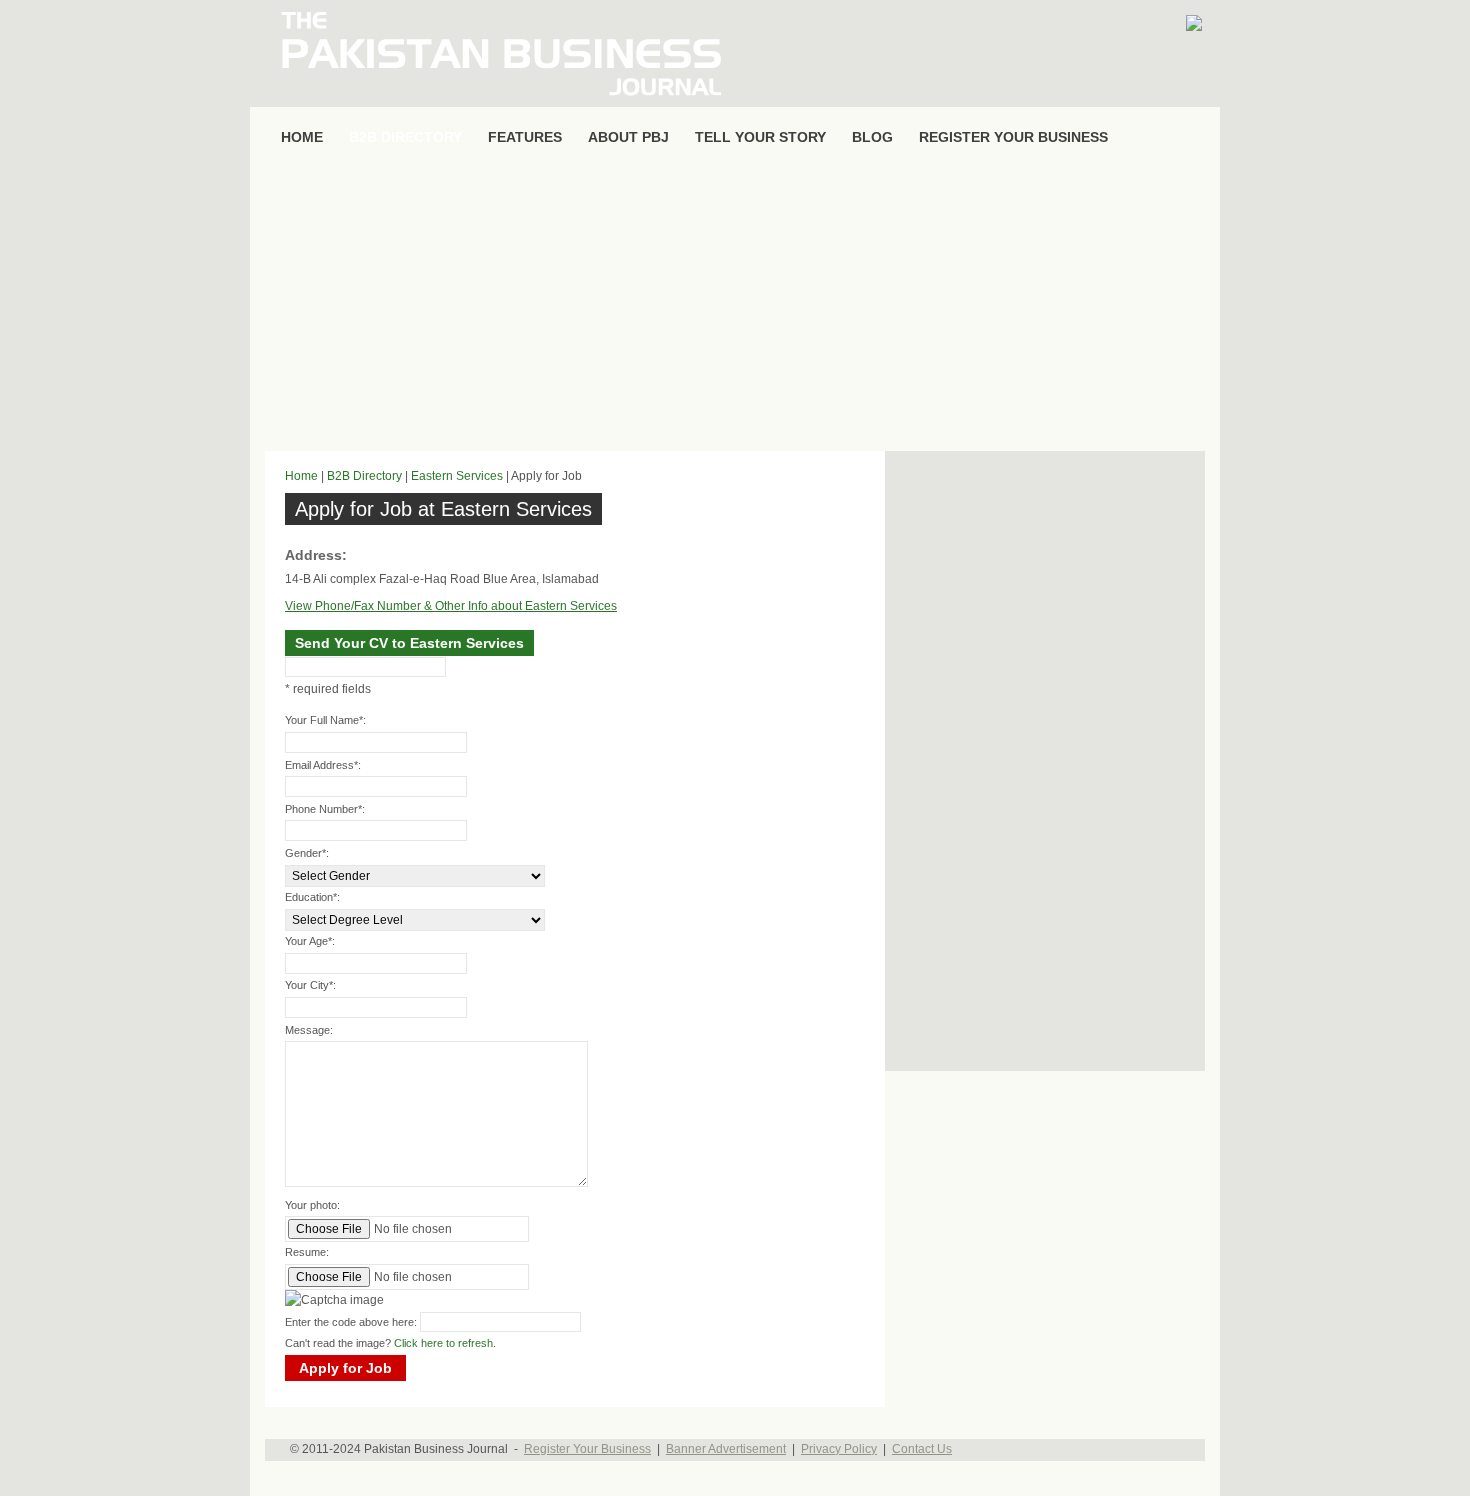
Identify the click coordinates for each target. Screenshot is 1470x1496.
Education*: (312, 897)
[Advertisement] (735, 306)
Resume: (307, 1252)
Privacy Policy (839, 1449)
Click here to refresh (443, 1343)
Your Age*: (310, 941)
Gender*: (307, 853)
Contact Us (922, 1449)
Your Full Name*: (325, 720)
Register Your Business (587, 1449)
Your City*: (310, 985)
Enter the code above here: (351, 1322)
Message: (309, 1030)
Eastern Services (457, 476)
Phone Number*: (325, 809)
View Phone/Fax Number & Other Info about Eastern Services (451, 606)
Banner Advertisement (726, 1449)
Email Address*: (323, 765)
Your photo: (312, 1205)
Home (301, 476)
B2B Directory (364, 476)
